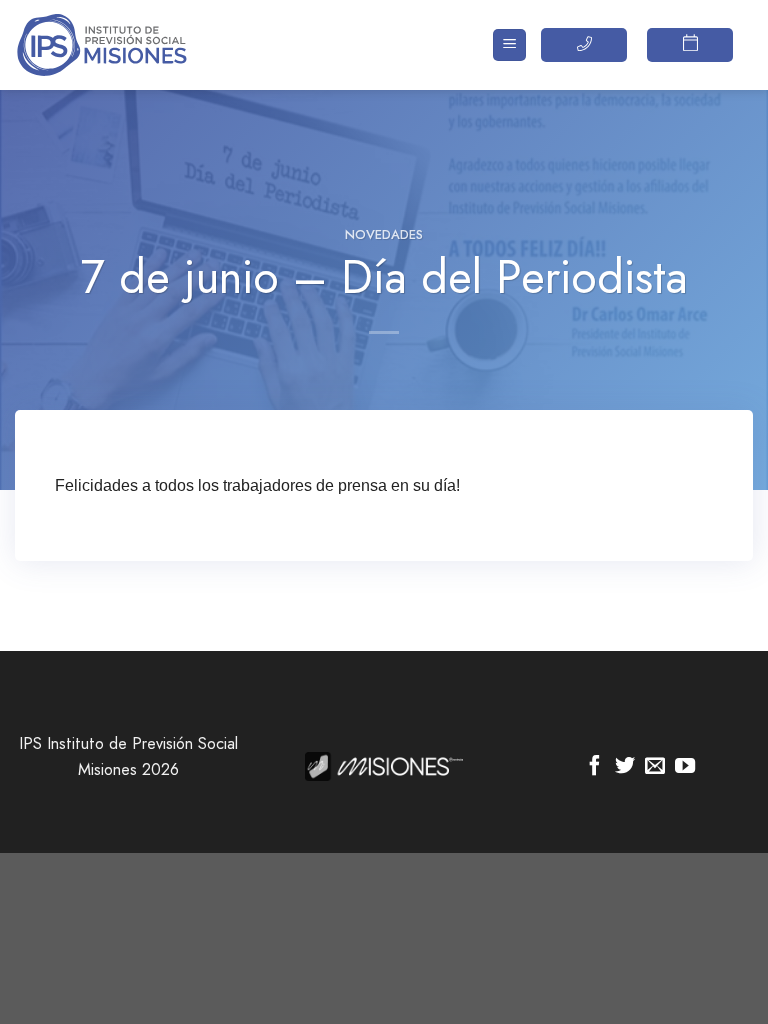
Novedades (384, 234)
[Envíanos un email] (655, 767)
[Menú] (509, 45)
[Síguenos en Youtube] (685, 767)
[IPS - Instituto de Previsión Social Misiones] (115, 45)
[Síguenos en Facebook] (595, 767)
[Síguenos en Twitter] (625, 767)
